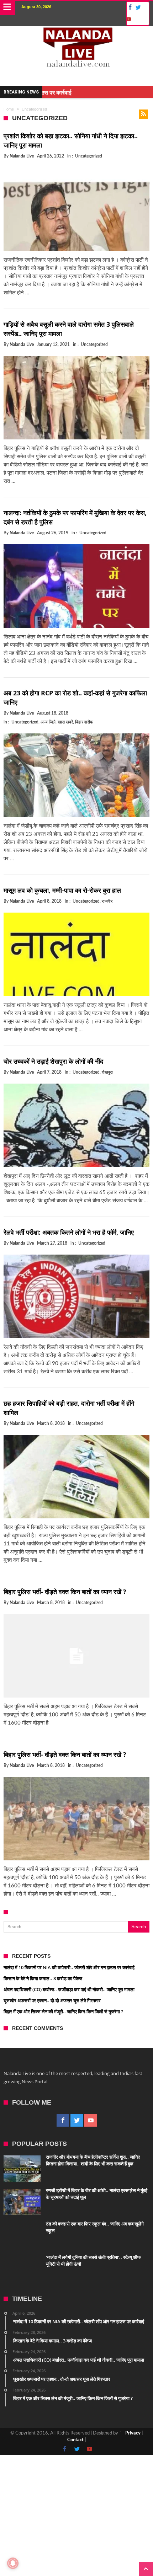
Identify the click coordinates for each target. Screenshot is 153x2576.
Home (9, 109)
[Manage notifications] (13, 2563)
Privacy (133, 2433)
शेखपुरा (107, 1072)
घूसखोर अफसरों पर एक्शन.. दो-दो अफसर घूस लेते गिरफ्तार (52, 2000)
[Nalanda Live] (77, 33)
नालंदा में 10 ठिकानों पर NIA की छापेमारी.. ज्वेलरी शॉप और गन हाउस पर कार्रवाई (69, 1967)
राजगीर (107, 901)
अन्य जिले (48, 722)
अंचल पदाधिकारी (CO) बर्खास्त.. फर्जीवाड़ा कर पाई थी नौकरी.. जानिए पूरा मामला (69, 1989)
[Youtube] (128, 19)
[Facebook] (129, 8)
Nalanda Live (22, 156)
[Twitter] (138, 8)
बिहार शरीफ (84, 722)
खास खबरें (65, 722)
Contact (75, 2440)
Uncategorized (89, 156)
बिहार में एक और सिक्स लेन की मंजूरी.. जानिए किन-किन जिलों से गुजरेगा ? (63, 2011)
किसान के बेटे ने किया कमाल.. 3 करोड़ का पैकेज (43, 1978)
